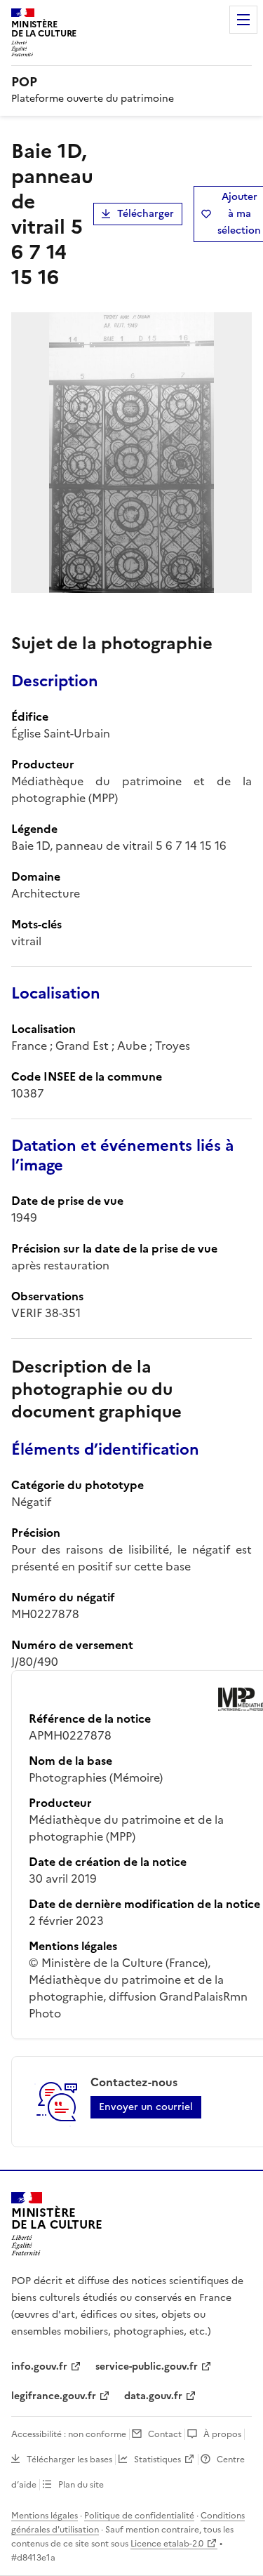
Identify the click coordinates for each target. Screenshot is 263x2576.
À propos (222, 2434)
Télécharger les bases (69, 2460)
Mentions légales (45, 2516)
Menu (243, 20)
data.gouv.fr (153, 2396)
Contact (165, 2434)
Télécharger (146, 214)
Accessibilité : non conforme (69, 2434)
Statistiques (157, 2460)
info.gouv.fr (39, 2367)
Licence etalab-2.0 (167, 2544)
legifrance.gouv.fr (54, 2396)
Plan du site (81, 2485)
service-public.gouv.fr (147, 2367)
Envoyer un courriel (146, 2107)
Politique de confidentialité (139, 2516)
